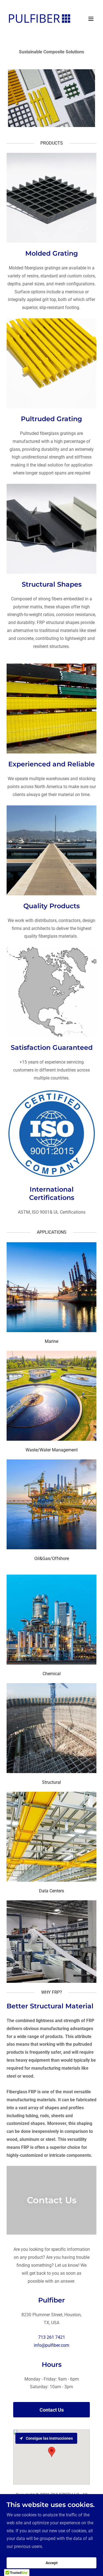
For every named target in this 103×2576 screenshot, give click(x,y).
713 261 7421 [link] (52, 2337)
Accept (52, 2563)
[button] (91, 19)
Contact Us (52, 2410)
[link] (38, 19)
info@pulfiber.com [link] (51, 2345)
